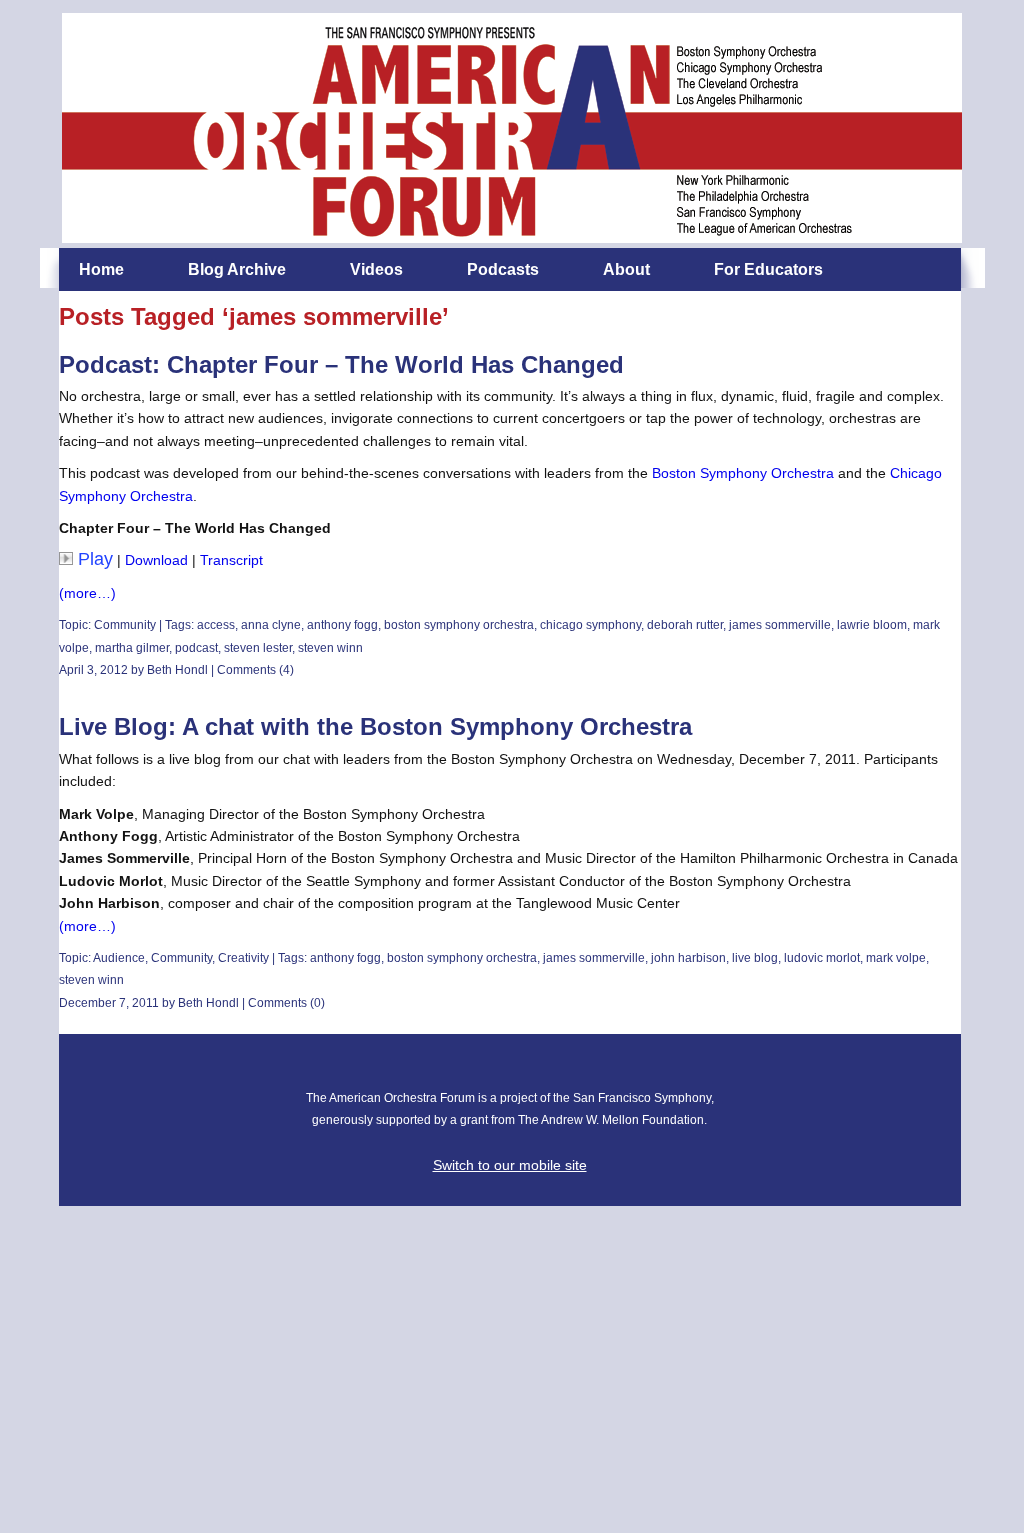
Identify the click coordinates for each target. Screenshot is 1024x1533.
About (626, 269)
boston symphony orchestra (459, 625)
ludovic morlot (822, 958)
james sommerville (780, 625)
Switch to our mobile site (510, 1165)
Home (101, 269)
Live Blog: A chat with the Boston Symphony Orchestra (375, 726)
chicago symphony (590, 625)
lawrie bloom (872, 625)
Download (156, 560)
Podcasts (503, 269)
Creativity (243, 958)
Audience (119, 958)
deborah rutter (685, 625)
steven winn (330, 648)
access (216, 625)
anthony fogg (342, 625)
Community (125, 625)
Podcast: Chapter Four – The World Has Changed (341, 364)
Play (95, 559)
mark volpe (896, 958)
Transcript (231, 560)
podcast (196, 648)
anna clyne (271, 625)
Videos (376, 269)
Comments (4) (255, 670)
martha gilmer (132, 648)
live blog (755, 958)
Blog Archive (237, 269)
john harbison (688, 958)
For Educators (768, 269)
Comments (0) (286, 1003)
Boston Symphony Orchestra (743, 473)
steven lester (258, 648)
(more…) (87, 593)
